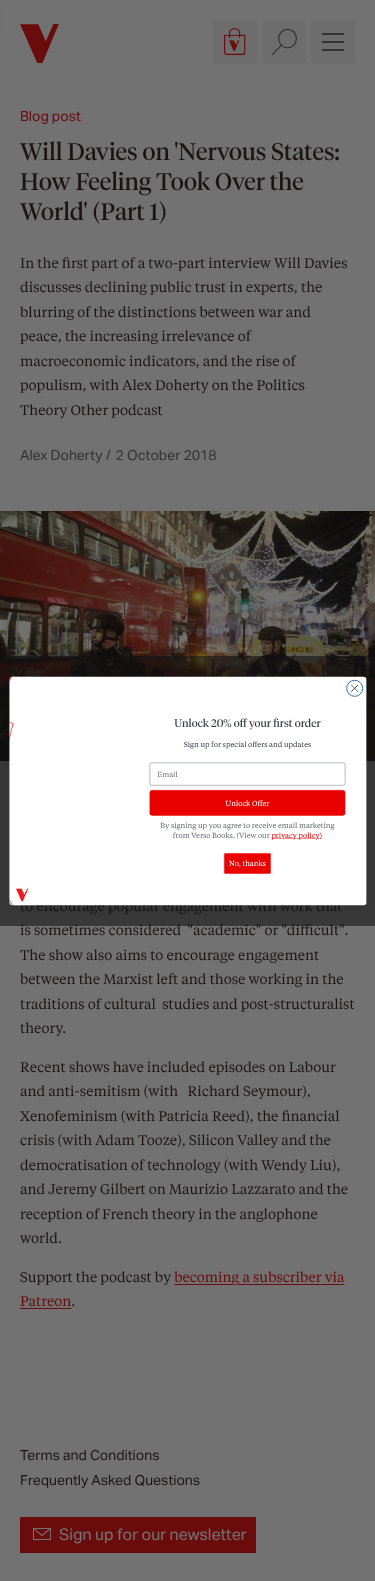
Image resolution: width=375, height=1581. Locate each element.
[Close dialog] (354, 688)
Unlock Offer (247, 803)
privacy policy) (296, 835)
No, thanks (247, 863)
